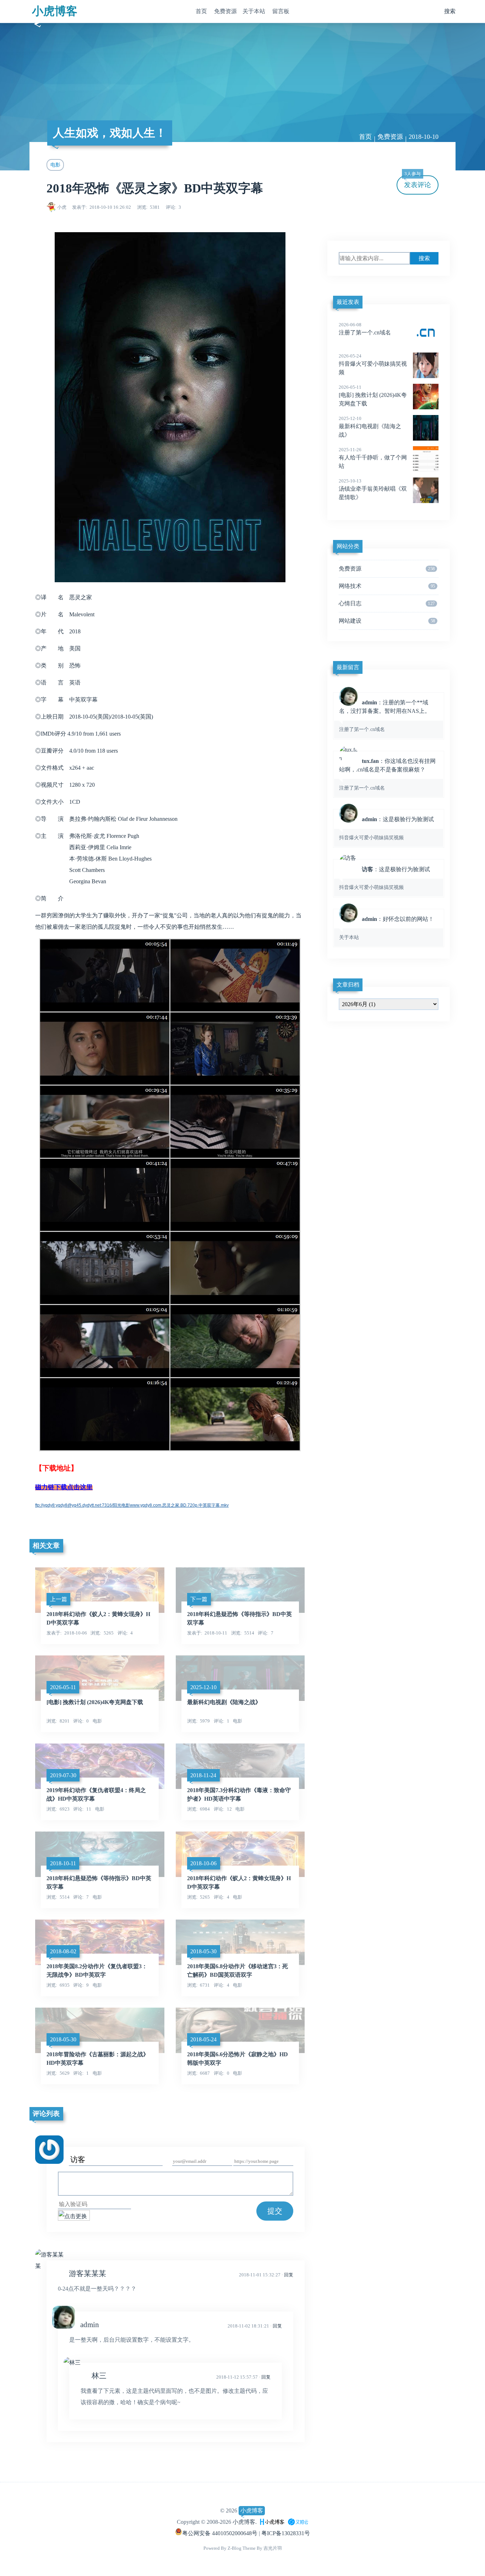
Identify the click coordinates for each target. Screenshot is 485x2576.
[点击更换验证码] (74, 2215)
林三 (99, 2376)
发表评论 (418, 182)
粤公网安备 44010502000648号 (220, 2533)
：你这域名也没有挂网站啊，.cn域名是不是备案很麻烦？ (387, 774)
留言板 (281, 11)
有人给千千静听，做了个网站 (373, 458)
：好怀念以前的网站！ (386, 928)
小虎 (62, 207)
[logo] (272, 2522)
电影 (55, 165)
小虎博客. (245, 2522)
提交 (275, 2211)
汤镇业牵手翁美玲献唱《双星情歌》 (373, 489)
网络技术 (387, 586)
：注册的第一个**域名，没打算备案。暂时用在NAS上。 (385, 716)
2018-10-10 (424, 137)
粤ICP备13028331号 (286, 2533)
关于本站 (254, 11)
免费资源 (225, 11)
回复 (289, 2275)
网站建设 (387, 621)
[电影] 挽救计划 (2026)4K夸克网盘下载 (373, 395)
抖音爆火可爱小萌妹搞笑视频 (373, 364)
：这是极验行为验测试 (386, 828)
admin (90, 2324)
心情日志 (387, 603)
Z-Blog (235, 2548)
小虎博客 (55, 11)
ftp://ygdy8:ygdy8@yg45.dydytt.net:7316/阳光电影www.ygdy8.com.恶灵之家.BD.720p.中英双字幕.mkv (132, 1505)
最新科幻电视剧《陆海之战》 (370, 427)
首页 (201, 11)
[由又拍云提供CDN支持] (298, 2522)
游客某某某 (88, 2273)
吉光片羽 (273, 2548)
